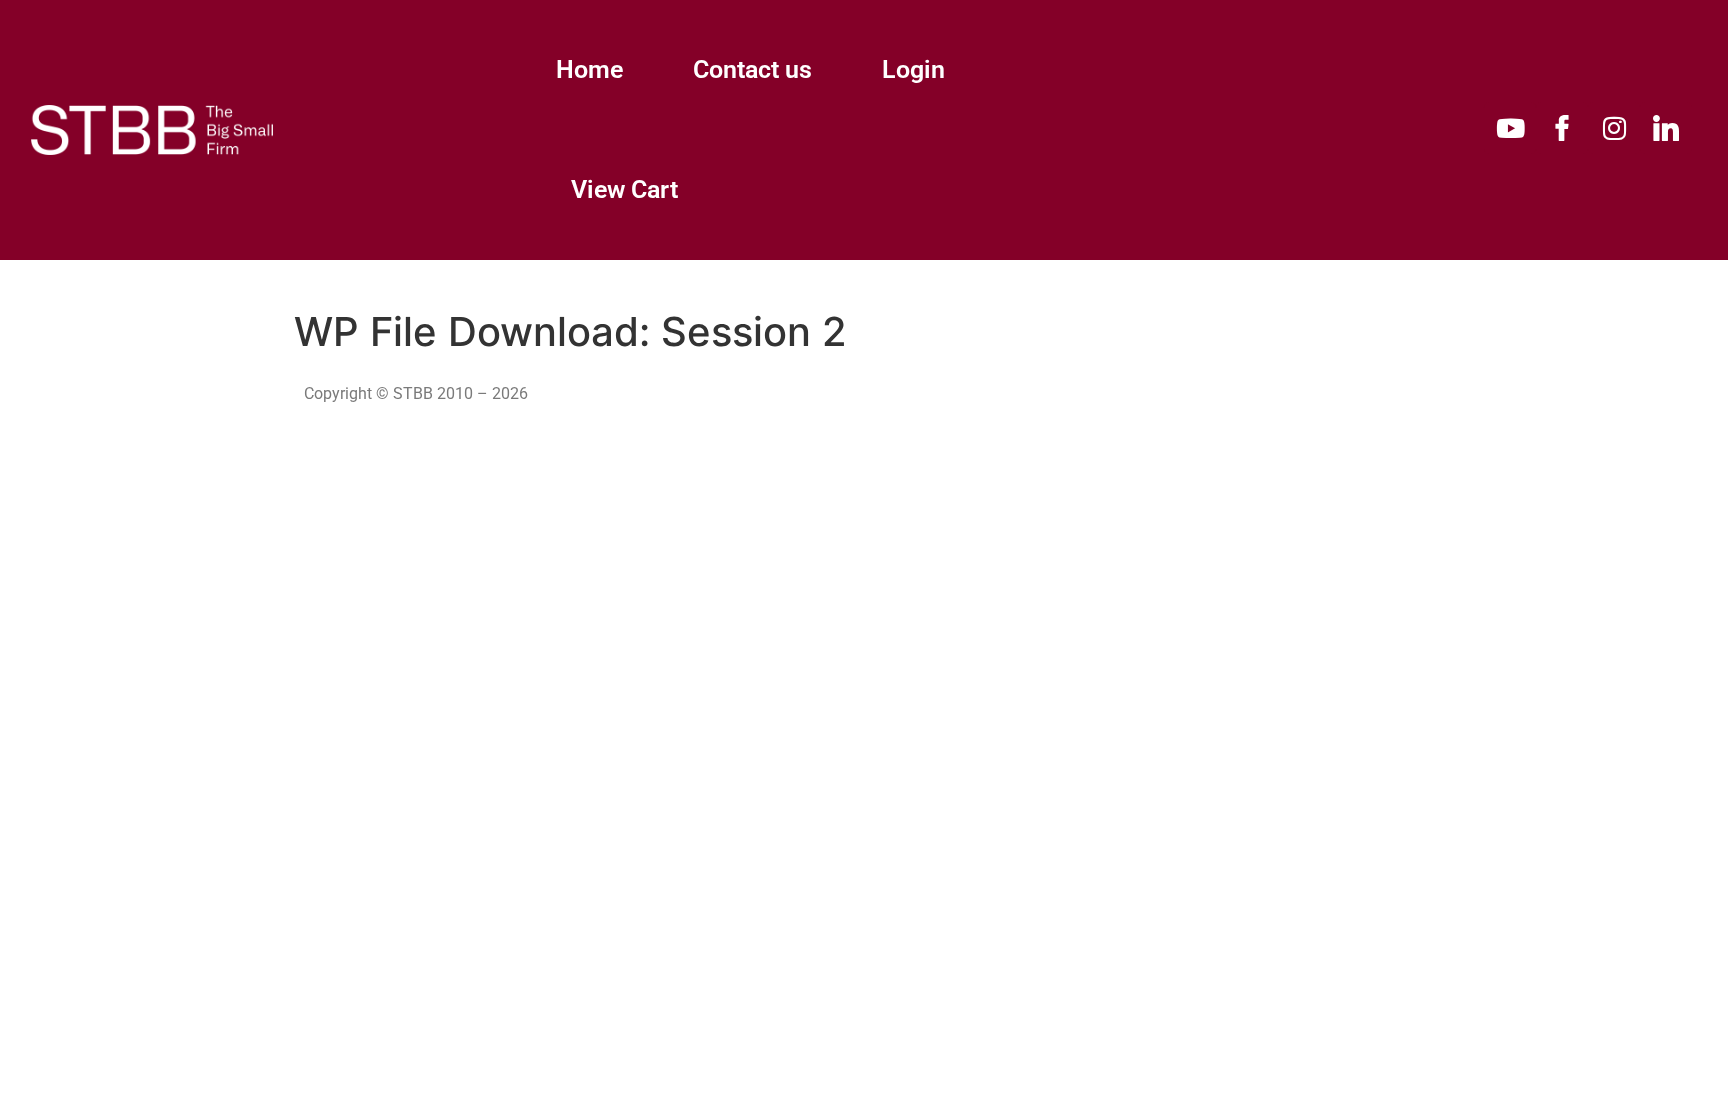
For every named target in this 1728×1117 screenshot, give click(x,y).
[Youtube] (1510, 128)
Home (589, 69)
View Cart (624, 189)
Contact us (752, 69)
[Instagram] (1614, 128)
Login (913, 69)
